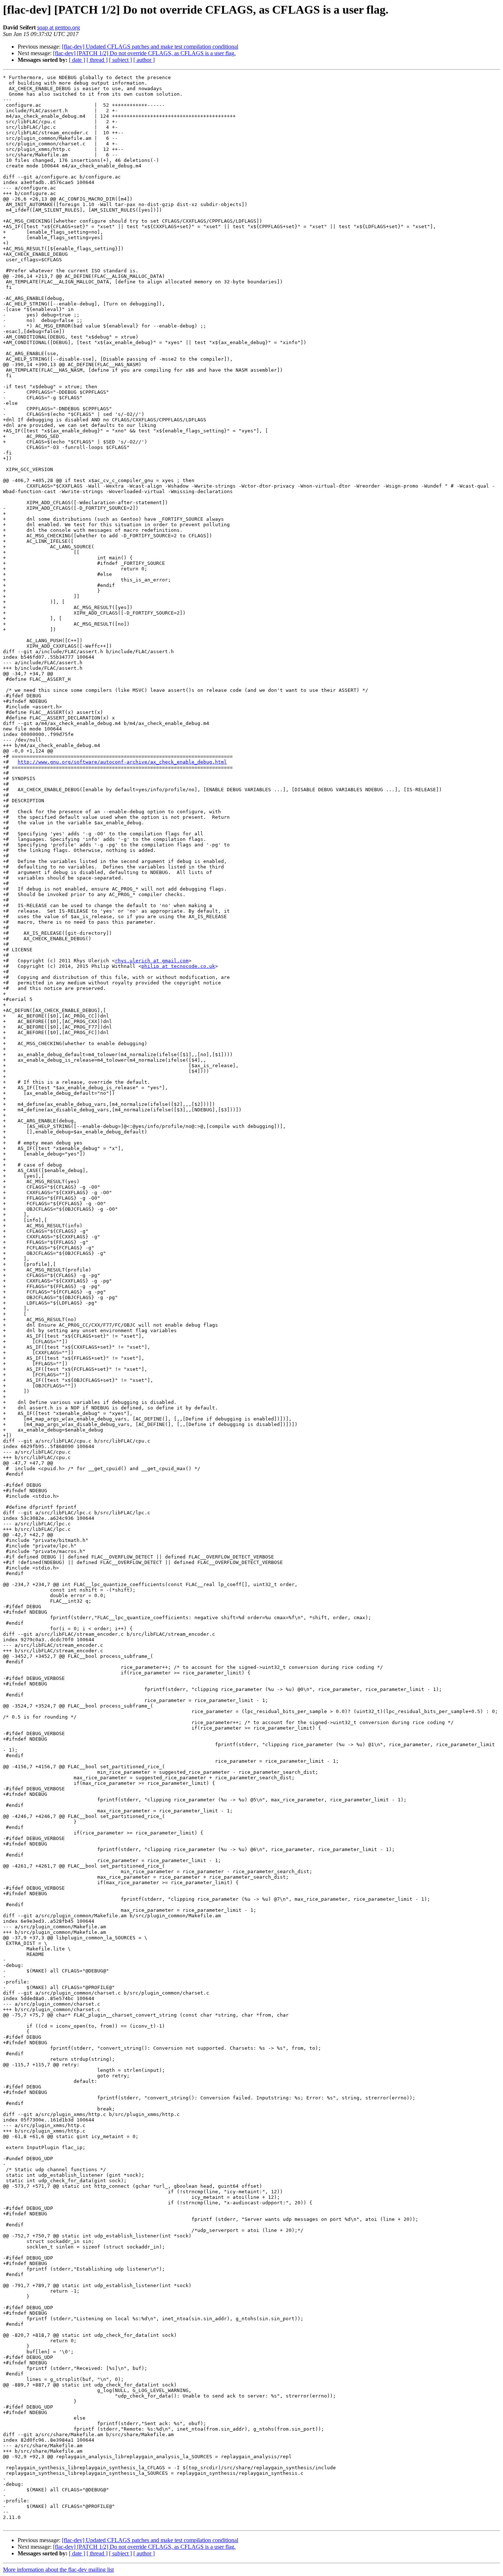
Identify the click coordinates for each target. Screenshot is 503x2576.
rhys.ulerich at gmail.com (152, 961)
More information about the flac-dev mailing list (58, 2570)
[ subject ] (120, 60)
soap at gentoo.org (59, 27)
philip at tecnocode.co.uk (178, 966)
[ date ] (77, 60)
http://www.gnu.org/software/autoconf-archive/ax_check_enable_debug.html (122, 762)
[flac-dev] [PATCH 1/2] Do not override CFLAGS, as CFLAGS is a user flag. (144, 53)
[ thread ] (97, 60)
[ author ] (144, 60)
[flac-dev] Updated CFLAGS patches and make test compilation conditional (150, 47)
